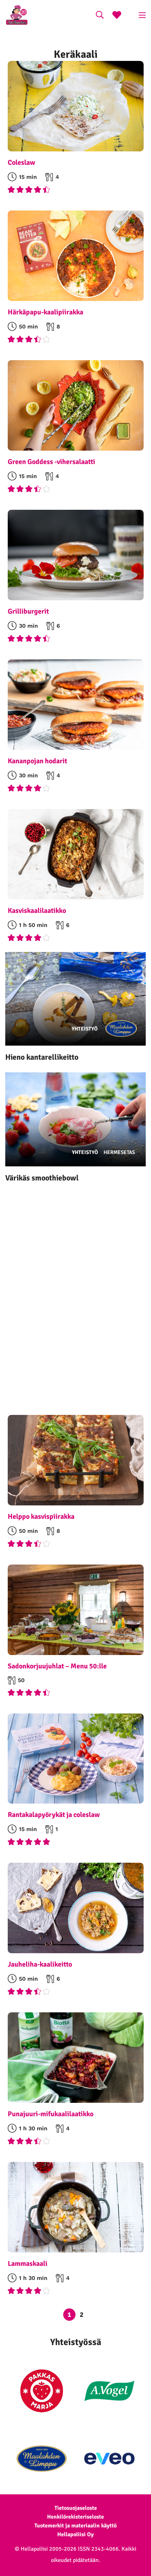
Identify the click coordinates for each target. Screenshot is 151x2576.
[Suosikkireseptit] (117, 16)
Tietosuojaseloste (76, 2508)
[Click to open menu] (142, 15)
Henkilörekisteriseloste (75, 2517)
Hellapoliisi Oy (75, 2534)
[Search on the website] (100, 16)
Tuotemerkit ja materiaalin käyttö (75, 2526)
